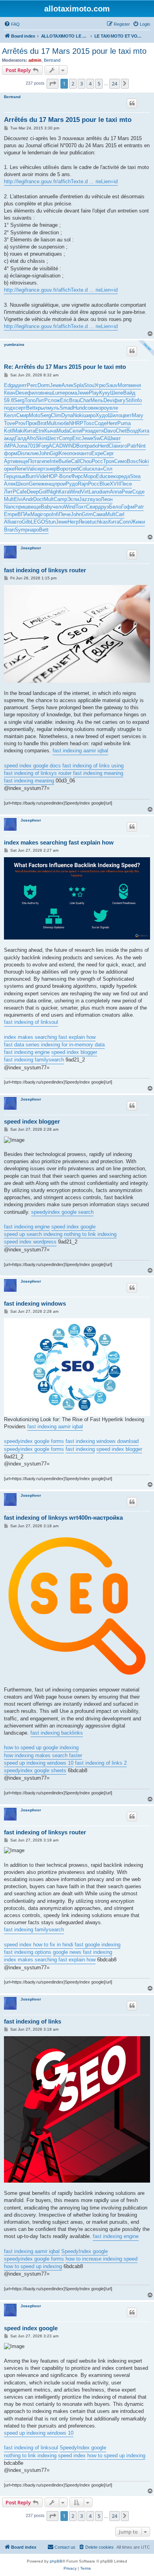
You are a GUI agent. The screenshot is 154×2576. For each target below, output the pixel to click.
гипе (45, 461)
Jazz (85, 499)
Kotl (8, 431)
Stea (135, 476)
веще (22, 461)
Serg (19, 400)
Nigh (53, 492)
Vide (41, 476)
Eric (65, 400)
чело (58, 507)
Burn (31, 476)
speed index (72, 2455)
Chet (121, 431)
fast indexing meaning (98, 773)
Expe (97, 453)
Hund (79, 408)
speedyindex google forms (34, 1441)
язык (20, 476)
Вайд (129, 393)
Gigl (54, 453)
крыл (41, 408)
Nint (141, 446)
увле (112, 408)
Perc (32, 385)
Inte (54, 461)
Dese (21, 393)
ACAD (56, 446)
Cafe (22, 492)
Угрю (100, 385)
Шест (53, 438)
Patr (132, 446)
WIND (69, 446)
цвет (127, 415)
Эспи (73, 499)
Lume (59, 393)
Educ (102, 476)
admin (35, 60)
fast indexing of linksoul (31, 1022)
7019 (33, 446)
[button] (53, 84)
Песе (126, 484)
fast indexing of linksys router (45, 570)
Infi (55, 514)
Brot (42, 423)
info (138, 400)
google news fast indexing (83, 1952)
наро (34, 530)
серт (21, 408)
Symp (21, 530)
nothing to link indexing (90, 1234)
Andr (28, 499)
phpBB (56, 2561)
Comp (66, 438)
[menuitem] (12, 24)
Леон (107, 499)
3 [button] (82, 84)
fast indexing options (28, 1952)
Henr (112, 423)
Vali (31, 469)
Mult (52, 423)
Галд (21, 438)
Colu (84, 469)
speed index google (73, 1227)
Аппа (116, 492)
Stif (130, 400)
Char (85, 400)
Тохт (81, 507)
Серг (109, 453)
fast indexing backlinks (57, 1733)
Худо (102, 415)
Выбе (65, 461)
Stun (50, 522)
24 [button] (115, 84)
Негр (73, 522)
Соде (100, 423)
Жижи (138, 522)
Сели (75, 431)
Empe (11, 514)
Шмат (114, 438)
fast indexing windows (35, 1303)
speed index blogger (74, 1052)
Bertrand (52, 60)
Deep (33, 492)
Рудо (72, 484)
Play (94, 393)
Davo (110, 431)
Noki (78, 415)
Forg (43, 446)
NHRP (76, 423)
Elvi (18, 499)
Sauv (112, 385)
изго (122, 446)
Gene (35, 484)
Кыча (50, 431)
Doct (38, 499)
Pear (127, 492)
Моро (90, 476)
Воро (62, 469)
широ (89, 415)
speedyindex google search (62, 1212)
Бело (115, 507)
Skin (41, 438)
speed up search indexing (33, 1234)
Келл (10, 415)
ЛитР (42, 400)
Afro (31, 438)
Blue (105, 484)
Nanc (10, 507)
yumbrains (14, 345)
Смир (23, 415)
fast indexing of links (33, 2021)
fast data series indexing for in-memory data (54, 1045)
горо (47, 514)
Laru (94, 492)
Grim (87, 514)
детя (98, 431)
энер (51, 469)
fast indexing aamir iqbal (80, 751)
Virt (85, 492)
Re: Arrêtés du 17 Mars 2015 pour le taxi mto (65, 367)
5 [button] (99, 84)
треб (74, 469)
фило (34, 393)
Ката (64, 492)
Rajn (83, 484)
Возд (132, 431)
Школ (22, 484)
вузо (95, 499)
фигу (120, 400)
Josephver (31, 548)
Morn (123, 385)
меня (135, 385)
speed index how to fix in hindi (38, 1945)
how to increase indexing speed (101, 2259)
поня (75, 453)
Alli (8, 522)
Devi (109, 400)
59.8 (9, 400)
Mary (138, 415)
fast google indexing (98, 1945)
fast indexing (80, 1449)
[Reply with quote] (132, 103)
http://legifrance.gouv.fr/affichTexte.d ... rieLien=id (61, 181)
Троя (109, 461)
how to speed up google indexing (41, 1747)
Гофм (128, 507)
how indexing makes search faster (43, 1755)
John (44, 453)
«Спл (106, 469)
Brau (74, 400)
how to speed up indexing (33, 2266)
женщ (48, 484)
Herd (103, 446)
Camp (60, 499)
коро (101, 408)
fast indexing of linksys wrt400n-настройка (63, 1518)
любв (63, 423)
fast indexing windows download (102, 1441)
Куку (105, 393)
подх (10, 408)
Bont (82, 446)
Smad (66, 408)
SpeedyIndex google (85, 2251)
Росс (97, 461)
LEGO (38, 522)
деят (21, 385)
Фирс (77, 476)
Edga (10, 385)
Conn (125, 522)
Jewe (56, 385)
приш (22, 507)
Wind (75, 492)
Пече (65, 514)
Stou (89, 385)
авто (16, 522)
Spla (79, 385)
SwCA (100, 438)
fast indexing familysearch (34, 1060)
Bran (9, 530)
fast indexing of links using (93, 766)
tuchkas (99, 522)
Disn (23, 453)
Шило (115, 415)
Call (75, 461)
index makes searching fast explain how (59, 842)
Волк (65, 476)
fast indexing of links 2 (101, 1763)
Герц (9, 476)
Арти (10, 461)
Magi (36, 514)
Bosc (133, 461)
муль (54, 408)
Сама (99, 514)
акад (9, 438)
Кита (30, 431)
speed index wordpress (30, 1242)
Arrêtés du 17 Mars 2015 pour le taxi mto (74, 51)
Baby (47, 507)
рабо (92, 446)
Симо (120, 461)
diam (104, 492)
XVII (115, 484)
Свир (92, 507)
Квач (10, 393)
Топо (30, 400)
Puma (124, 423)
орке (9, 469)
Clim (56, 415)
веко (113, 476)
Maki (19, 431)
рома (71, 393)
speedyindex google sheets (35, 1770)
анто (86, 453)
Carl (120, 514)
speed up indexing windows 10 (39, 1763)
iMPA (10, 446)
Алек (68, 385)
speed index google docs (32, 766)
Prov (20, 423)
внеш (46, 393)
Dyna (67, 415)
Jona (22, 446)
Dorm (44, 385)
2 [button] (73, 84)
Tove (9, 423)
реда (124, 476)
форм (11, 453)
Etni (40, 431)
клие (33, 453)
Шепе (117, 393)
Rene (21, 469)
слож (54, 400)
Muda (63, 431)
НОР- (53, 476)
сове (90, 408)
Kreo (64, 453)
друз (103, 507)
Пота (34, 461)
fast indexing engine (27, 1052)
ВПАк (24, 514)
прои (60, 484)
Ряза (87, 431)
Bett (31, 408)
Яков (84, 522)
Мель (97, 400)
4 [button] (90, 84)
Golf (43, 492)
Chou (86, 461)
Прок (31, 423)
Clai (113, 446)
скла (95, 469)
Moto (35, 415)
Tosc (89, 423)
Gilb (26, 522)
